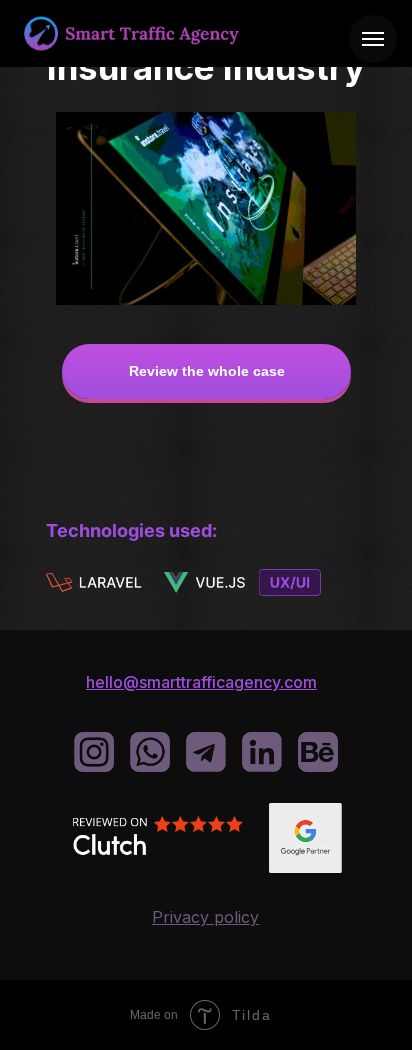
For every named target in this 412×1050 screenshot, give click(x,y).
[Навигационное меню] (373, 39)
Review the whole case (207, 371)
